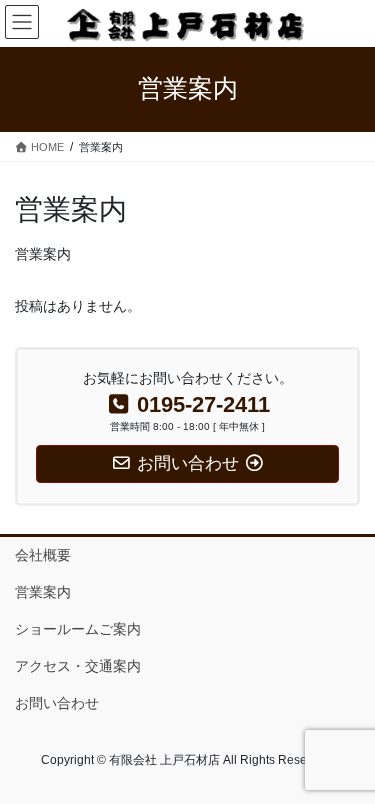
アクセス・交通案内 (78, 666)
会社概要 (43, 555)
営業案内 (43, 592)
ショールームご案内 (78, 629)
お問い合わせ (57, 703)
